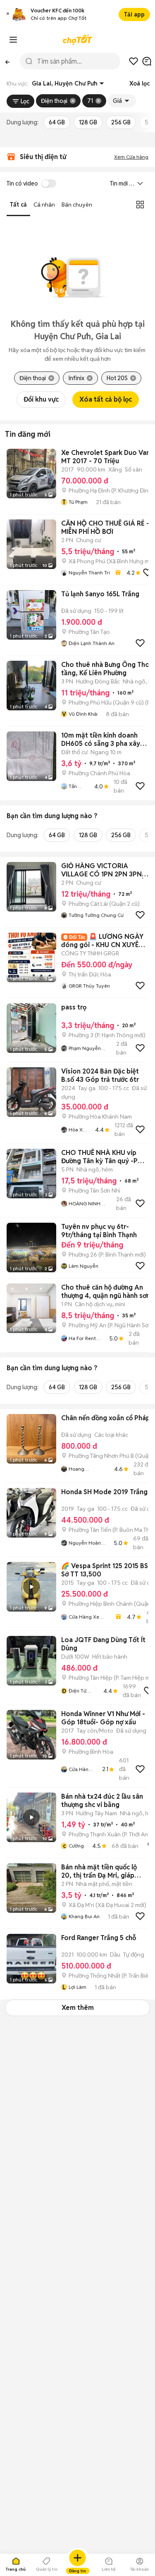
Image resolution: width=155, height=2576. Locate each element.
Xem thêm (78, 2008)
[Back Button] (7, 61)
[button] (8, 15)
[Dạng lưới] (140, 205)
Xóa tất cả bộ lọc (106, 399)
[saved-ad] (134, 61)
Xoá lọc (139, 83)
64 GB (57, 122)
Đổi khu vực (41, 399)
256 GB (121, 122)
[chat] (147, 61)
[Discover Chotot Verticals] (13, 40)
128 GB (88, 122)
